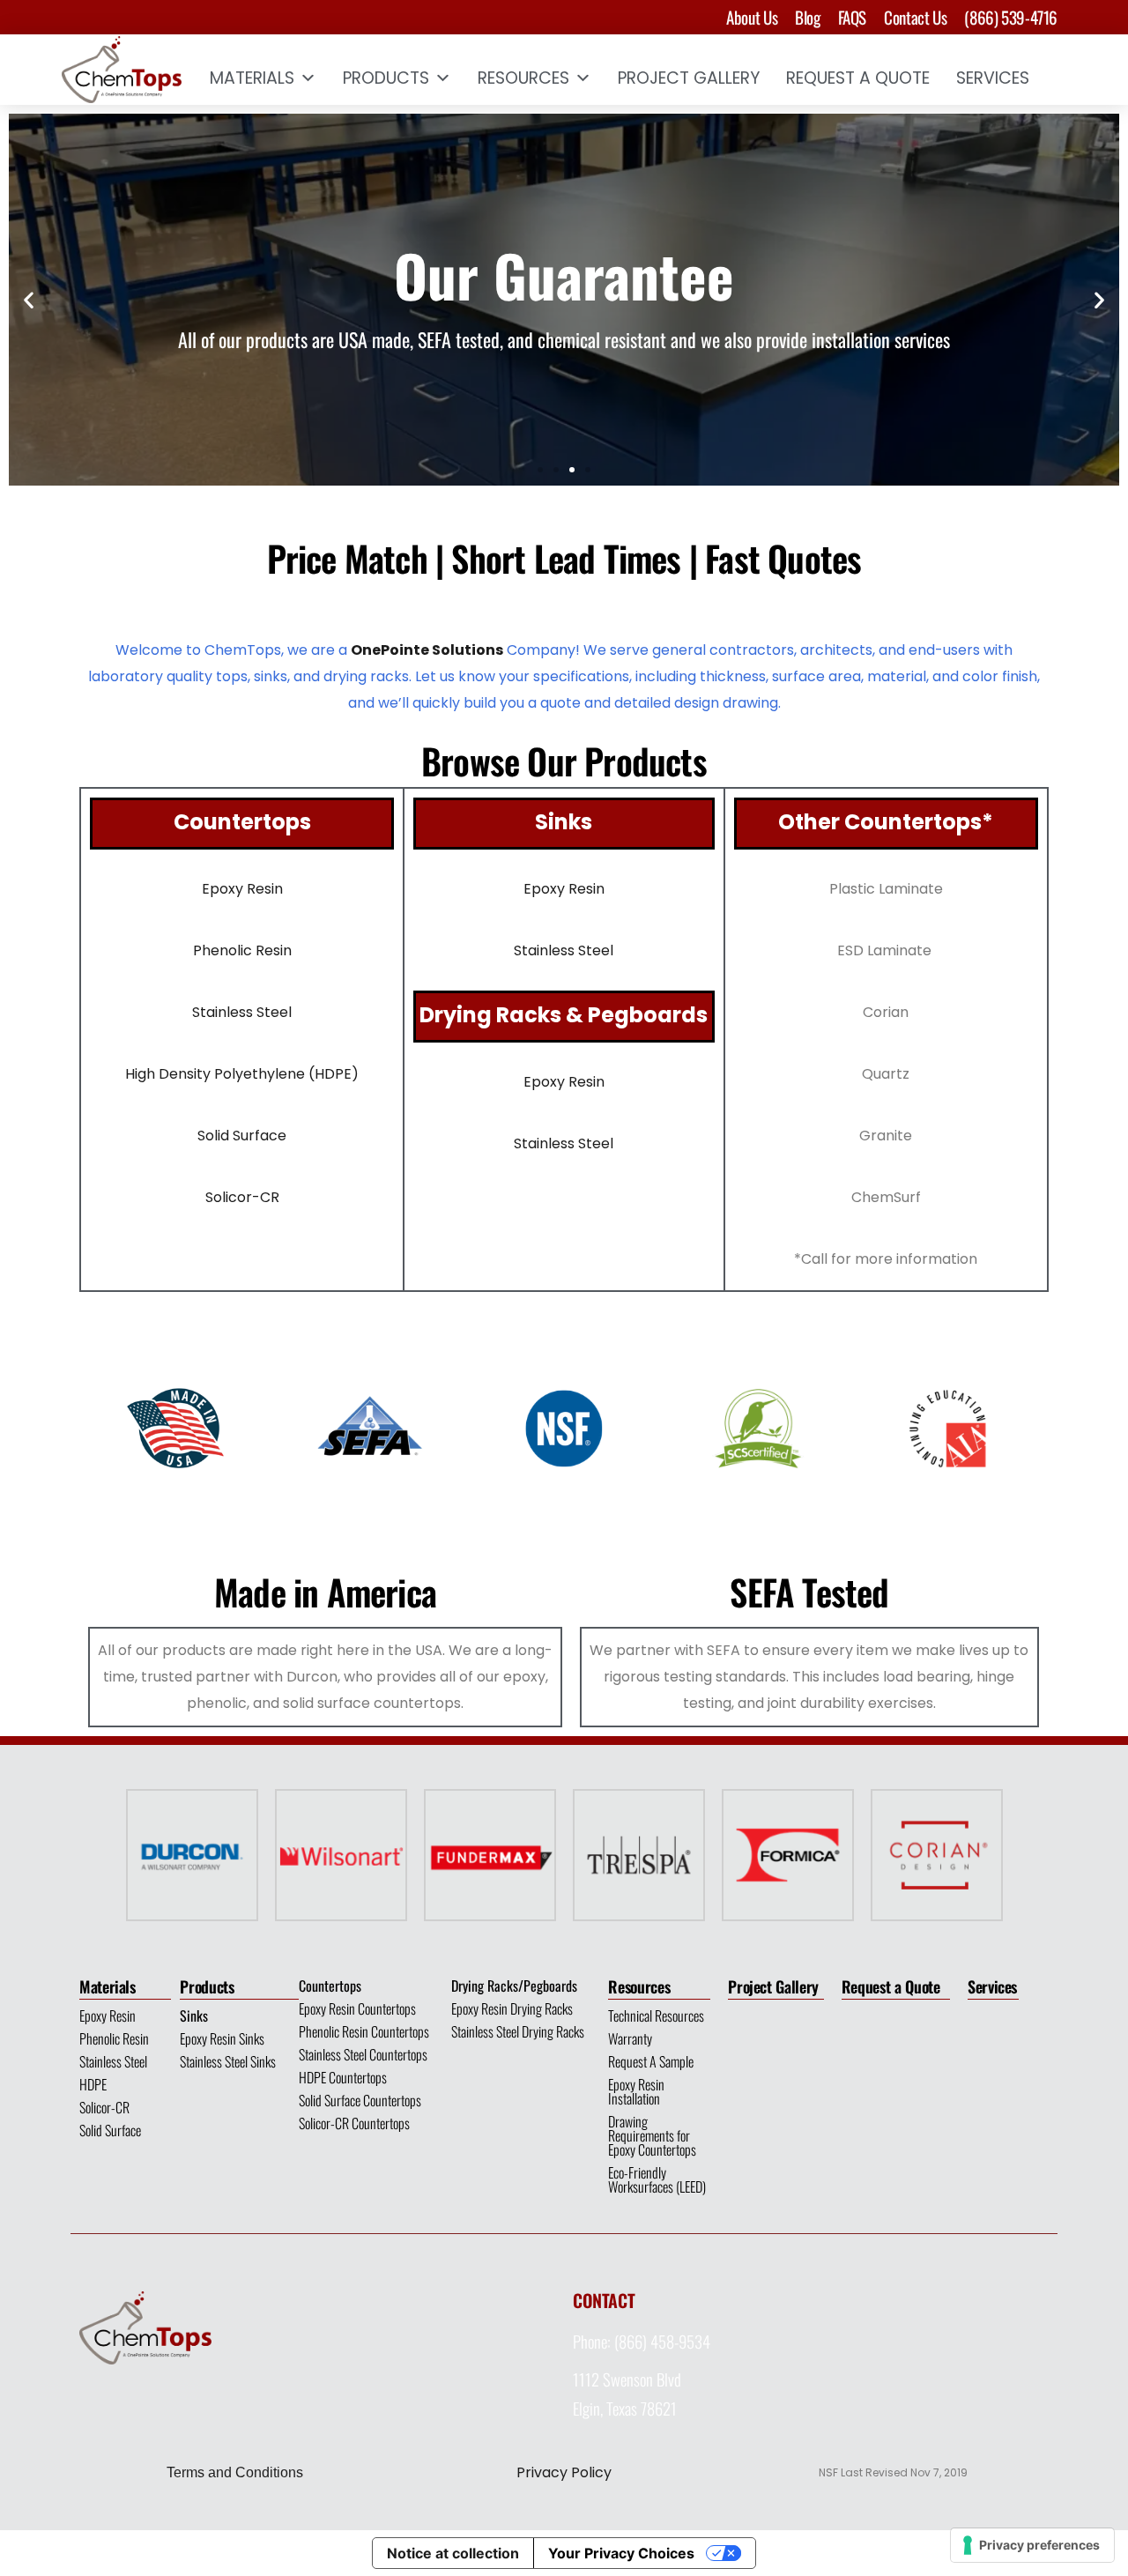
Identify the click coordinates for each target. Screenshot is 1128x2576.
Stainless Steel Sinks (228, 2061)
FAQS (852, 17)
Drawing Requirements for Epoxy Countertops (652, 2135)
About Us (752, 17)
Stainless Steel (113, 2061)
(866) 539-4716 (1011, 17)
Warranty (630, 2038)
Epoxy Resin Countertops (357, 2008)
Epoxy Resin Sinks (222, 2038)
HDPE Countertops (343, 2077)
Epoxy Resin (108, 2016)
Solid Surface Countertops (360, 2100)
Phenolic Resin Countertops (364, 2031)
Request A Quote (858, 78)
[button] (29, 300)
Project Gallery (689, 78)
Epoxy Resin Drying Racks (512, 2008)
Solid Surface (242, 1136)
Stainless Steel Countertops (363, 2054)
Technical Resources (656, 2016)
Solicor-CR (242, 1197)
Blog (807, 17)
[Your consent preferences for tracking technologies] (1032, 2545)
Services (993, 78)
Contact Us (915, 17)
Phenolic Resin (114, 2038)
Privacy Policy (564, 2472)
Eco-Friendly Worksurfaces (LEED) (657, 2179)
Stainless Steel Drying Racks (518, 2031)
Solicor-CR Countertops (354, 2123)
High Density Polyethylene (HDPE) (242, 1074)
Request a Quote (891, 1986)
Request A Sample (651, 2061)
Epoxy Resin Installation (636, 2091)
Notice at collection (453, 2553)
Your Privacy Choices (621, 2553)
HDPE (93, 2084)
